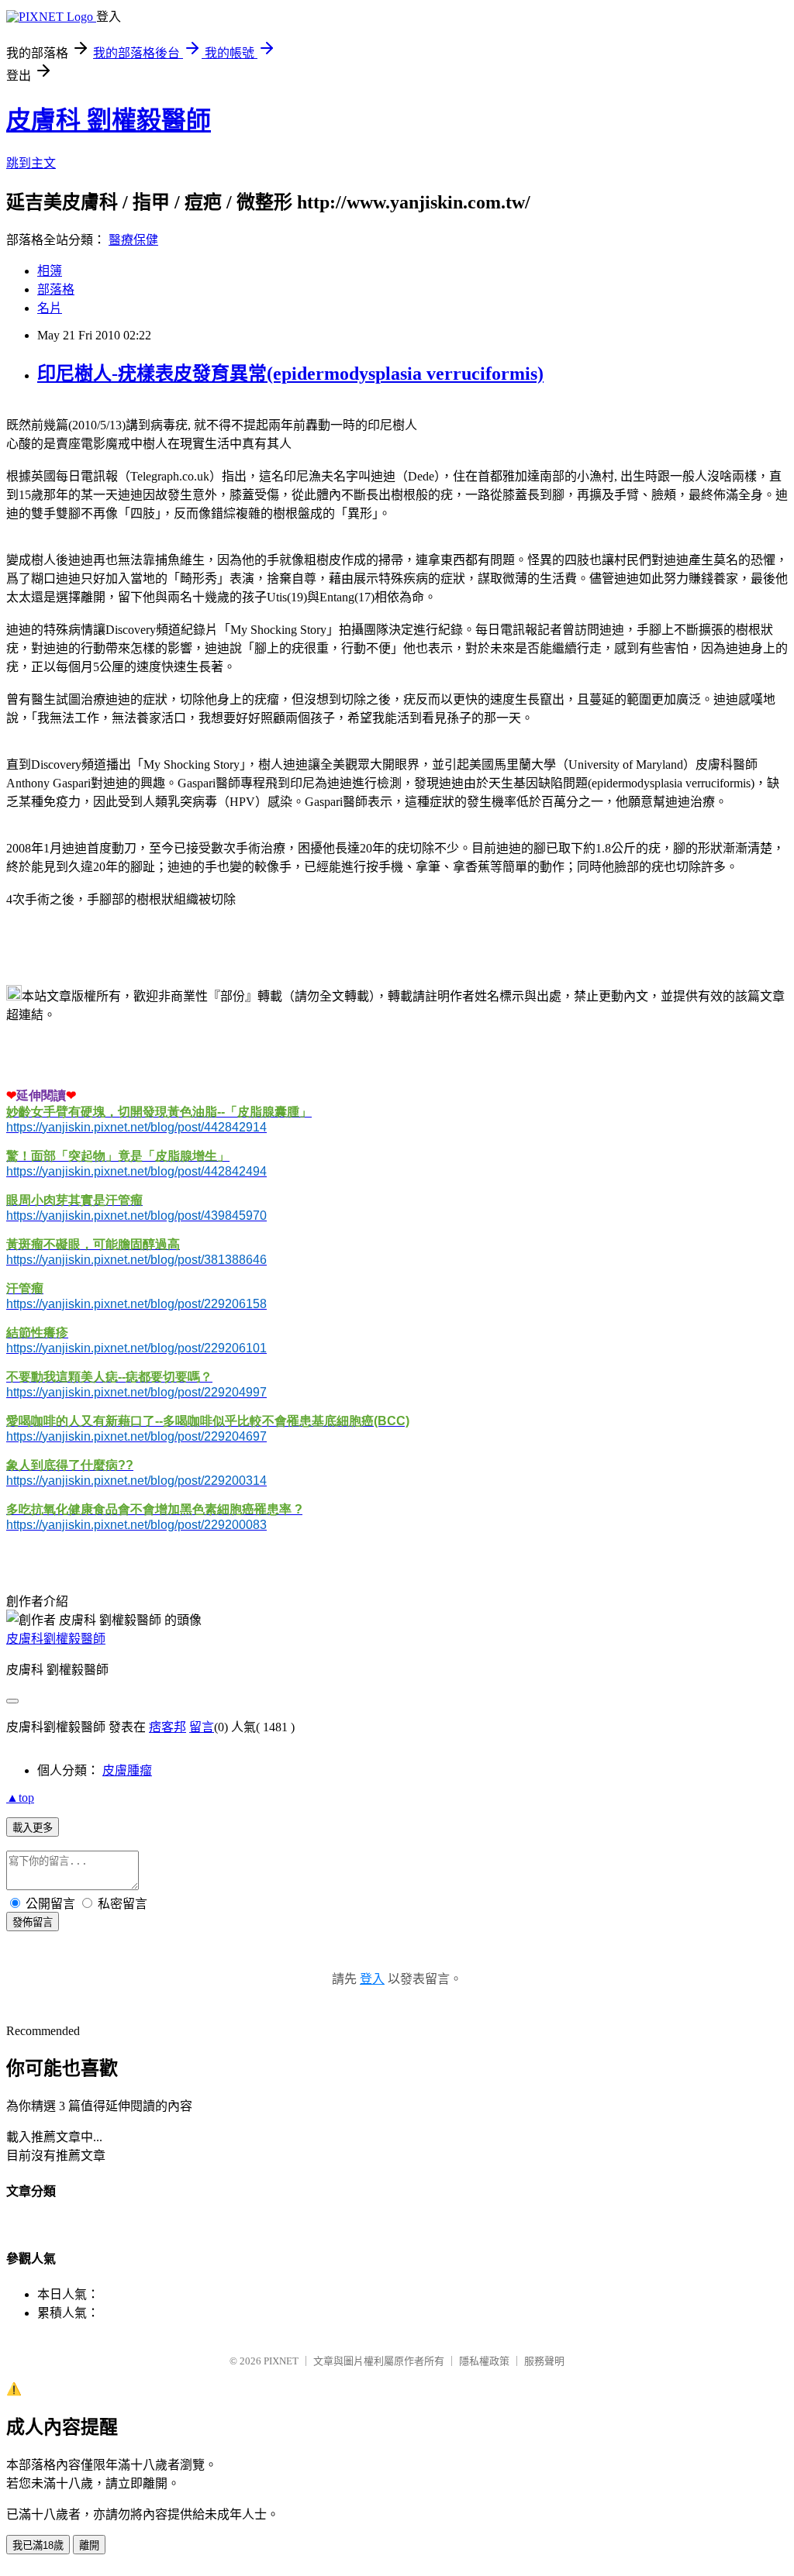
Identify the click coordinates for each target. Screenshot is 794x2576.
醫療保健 (133, 240)
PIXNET (281, 2361)
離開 (89, 2545)
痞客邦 (167, 1727)
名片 (50, 308)
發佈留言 (33, 1922)
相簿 (50, 271)
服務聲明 (544, 2361)
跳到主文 (31, 163)
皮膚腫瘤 (127, 1770)
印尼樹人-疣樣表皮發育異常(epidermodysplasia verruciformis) (290, 374)
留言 (202, 1727)
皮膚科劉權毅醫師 (56, 1639)
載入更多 (33, 1828)
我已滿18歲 (38, 2545)
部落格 (56, 289)
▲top (20, 1798)
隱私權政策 (484, 2361)
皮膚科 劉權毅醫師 (109, 120)
